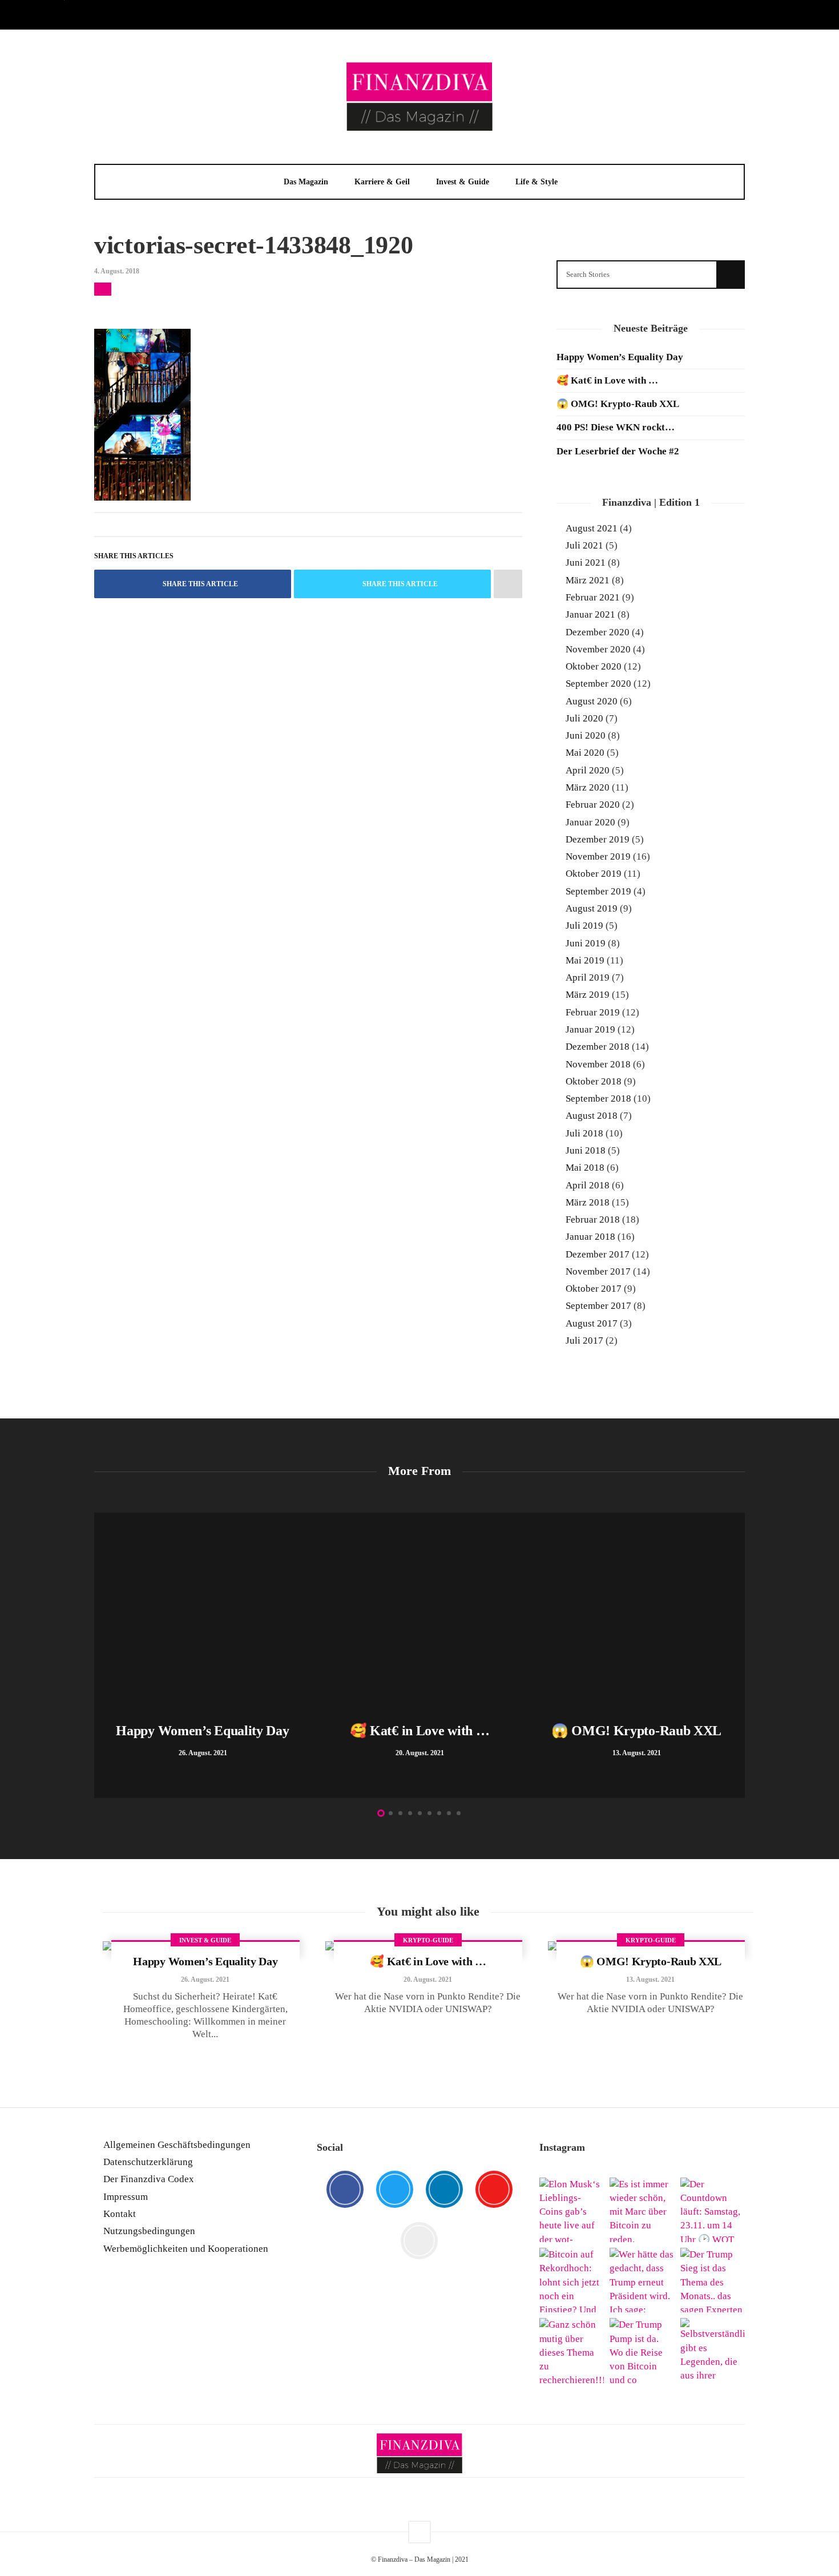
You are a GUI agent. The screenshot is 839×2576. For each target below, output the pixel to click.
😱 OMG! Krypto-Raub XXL (618, 404)
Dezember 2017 (598, 1254)
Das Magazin (306, 182)
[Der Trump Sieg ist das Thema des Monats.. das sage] (713, 2280)
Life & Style (537, 182)
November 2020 (598, 649)
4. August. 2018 (117, 271)
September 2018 (598, 1098)
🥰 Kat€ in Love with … (607, 380)
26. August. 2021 (205, 1980)
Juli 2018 (584, 1133)
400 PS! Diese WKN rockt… (616, 427)
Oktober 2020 (594, 666)
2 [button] (391, 1813)
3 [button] (400, 1813)
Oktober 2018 (594, 1081)
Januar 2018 (590, 1237)
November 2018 (598, 1064)
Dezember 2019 (598, 839)
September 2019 (598, 891)
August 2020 (592, 701)
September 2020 (598, 684)
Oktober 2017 (594, 1289)
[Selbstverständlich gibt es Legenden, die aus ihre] (713, 2350)
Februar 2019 (593, 1012)
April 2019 (588, 977)
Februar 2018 (593, 1220)
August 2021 (592, 528)
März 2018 (588, 1202)
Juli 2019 (584, 926)
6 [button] (429, 1813)
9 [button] (459, 1813)
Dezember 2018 (598, 1047)
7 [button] (439, 1813)
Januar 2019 (590, 1029)
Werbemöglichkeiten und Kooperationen (186, 2249)
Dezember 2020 (598, 632)
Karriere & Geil (382, 182)
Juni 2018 (586, 1150)
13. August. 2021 (650, 1980)
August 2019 (592, 908)
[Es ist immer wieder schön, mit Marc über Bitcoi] (642, 2210)
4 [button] (410, 1813)
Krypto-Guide (428, 1940)
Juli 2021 (584, 545)
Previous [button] (100, 1658)
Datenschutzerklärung (148, 2162)
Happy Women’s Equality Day (620, 357)
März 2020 (588, 787)
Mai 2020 (585, 753)
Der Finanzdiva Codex (149, 2179)
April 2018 (588, 1185)
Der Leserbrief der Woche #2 (618, 451)
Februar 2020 (593, 805)
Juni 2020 (586, 735)
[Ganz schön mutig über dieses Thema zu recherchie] (572, 2350)
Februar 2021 (593, 597)
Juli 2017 (584, 1341)
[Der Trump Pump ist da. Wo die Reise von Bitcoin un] (642, 2350)
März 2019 (588, 995)
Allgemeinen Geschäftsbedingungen (177, 2145)
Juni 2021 (586, 563)
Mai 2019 (585, 960)
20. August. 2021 (428, 1980)
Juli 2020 (584, 718)
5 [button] (420, 1813)
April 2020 (588, 770)
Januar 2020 (590, 822)
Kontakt (120, 2214)
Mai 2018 (585, 1168)
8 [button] (449, 1813)
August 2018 (592, 1116)
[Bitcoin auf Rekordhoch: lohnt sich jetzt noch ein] (572, 2280)
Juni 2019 (586, 943)
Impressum (126, 2197)
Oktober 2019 (594, 874)
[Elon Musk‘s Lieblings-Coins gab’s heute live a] (572, 2210)
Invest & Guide (463, 182)
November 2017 (598, 1271)
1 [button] (381, 1813)
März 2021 (588, 580)
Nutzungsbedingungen (149, 2231)
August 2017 (592, 1323)
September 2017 (598, 1306)
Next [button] (739, 1658)
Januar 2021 (590, 614)
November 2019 (598, 856)
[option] (203, 1655)
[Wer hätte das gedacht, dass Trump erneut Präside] (642, 2280)
